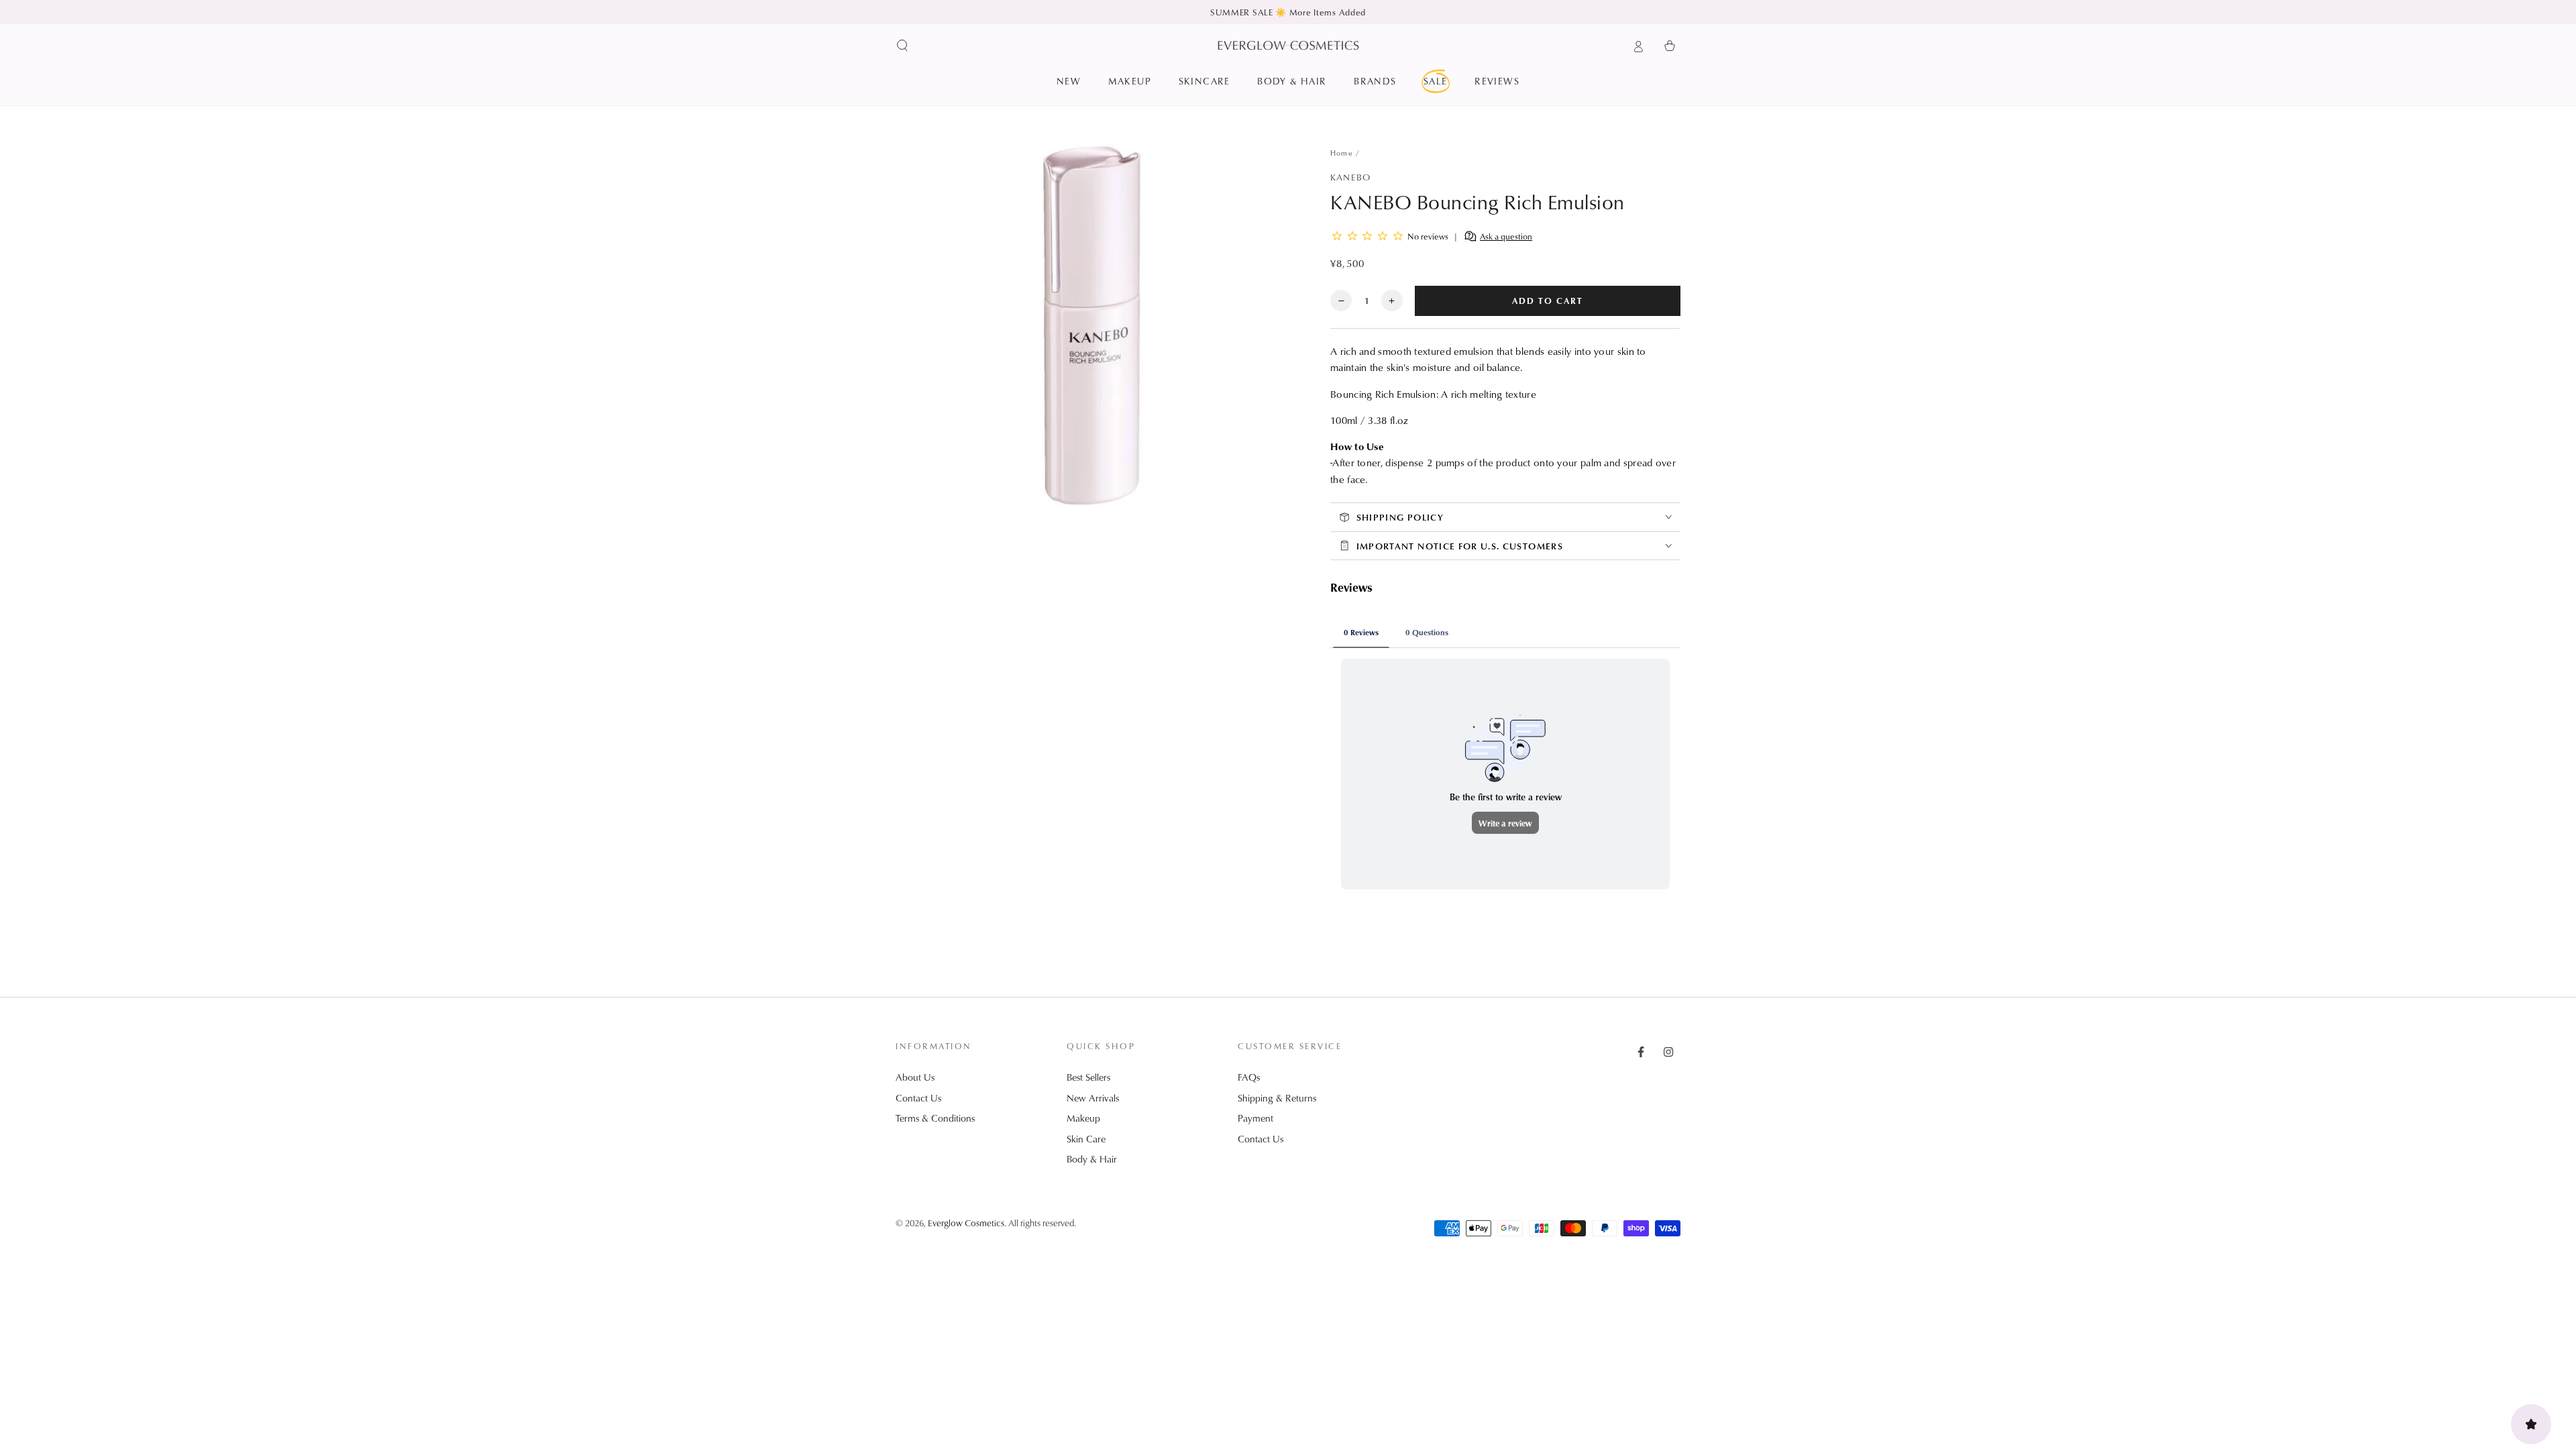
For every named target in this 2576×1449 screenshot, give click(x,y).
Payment (1255, 1118)
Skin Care (1086, 1139)
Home (1342, 153)
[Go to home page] (1288, 45)
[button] (903, 46)
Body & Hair (1092, 1159)
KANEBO (1350, 177)
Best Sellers (1088, 1077)
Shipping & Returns (1277, 1098)
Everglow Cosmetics (966, 1223)
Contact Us (918, 1098)
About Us (915, 1077)
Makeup (1083, 1118)
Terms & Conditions (935, 1118)
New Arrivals (1093, 1098)
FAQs (1249, 1077)
